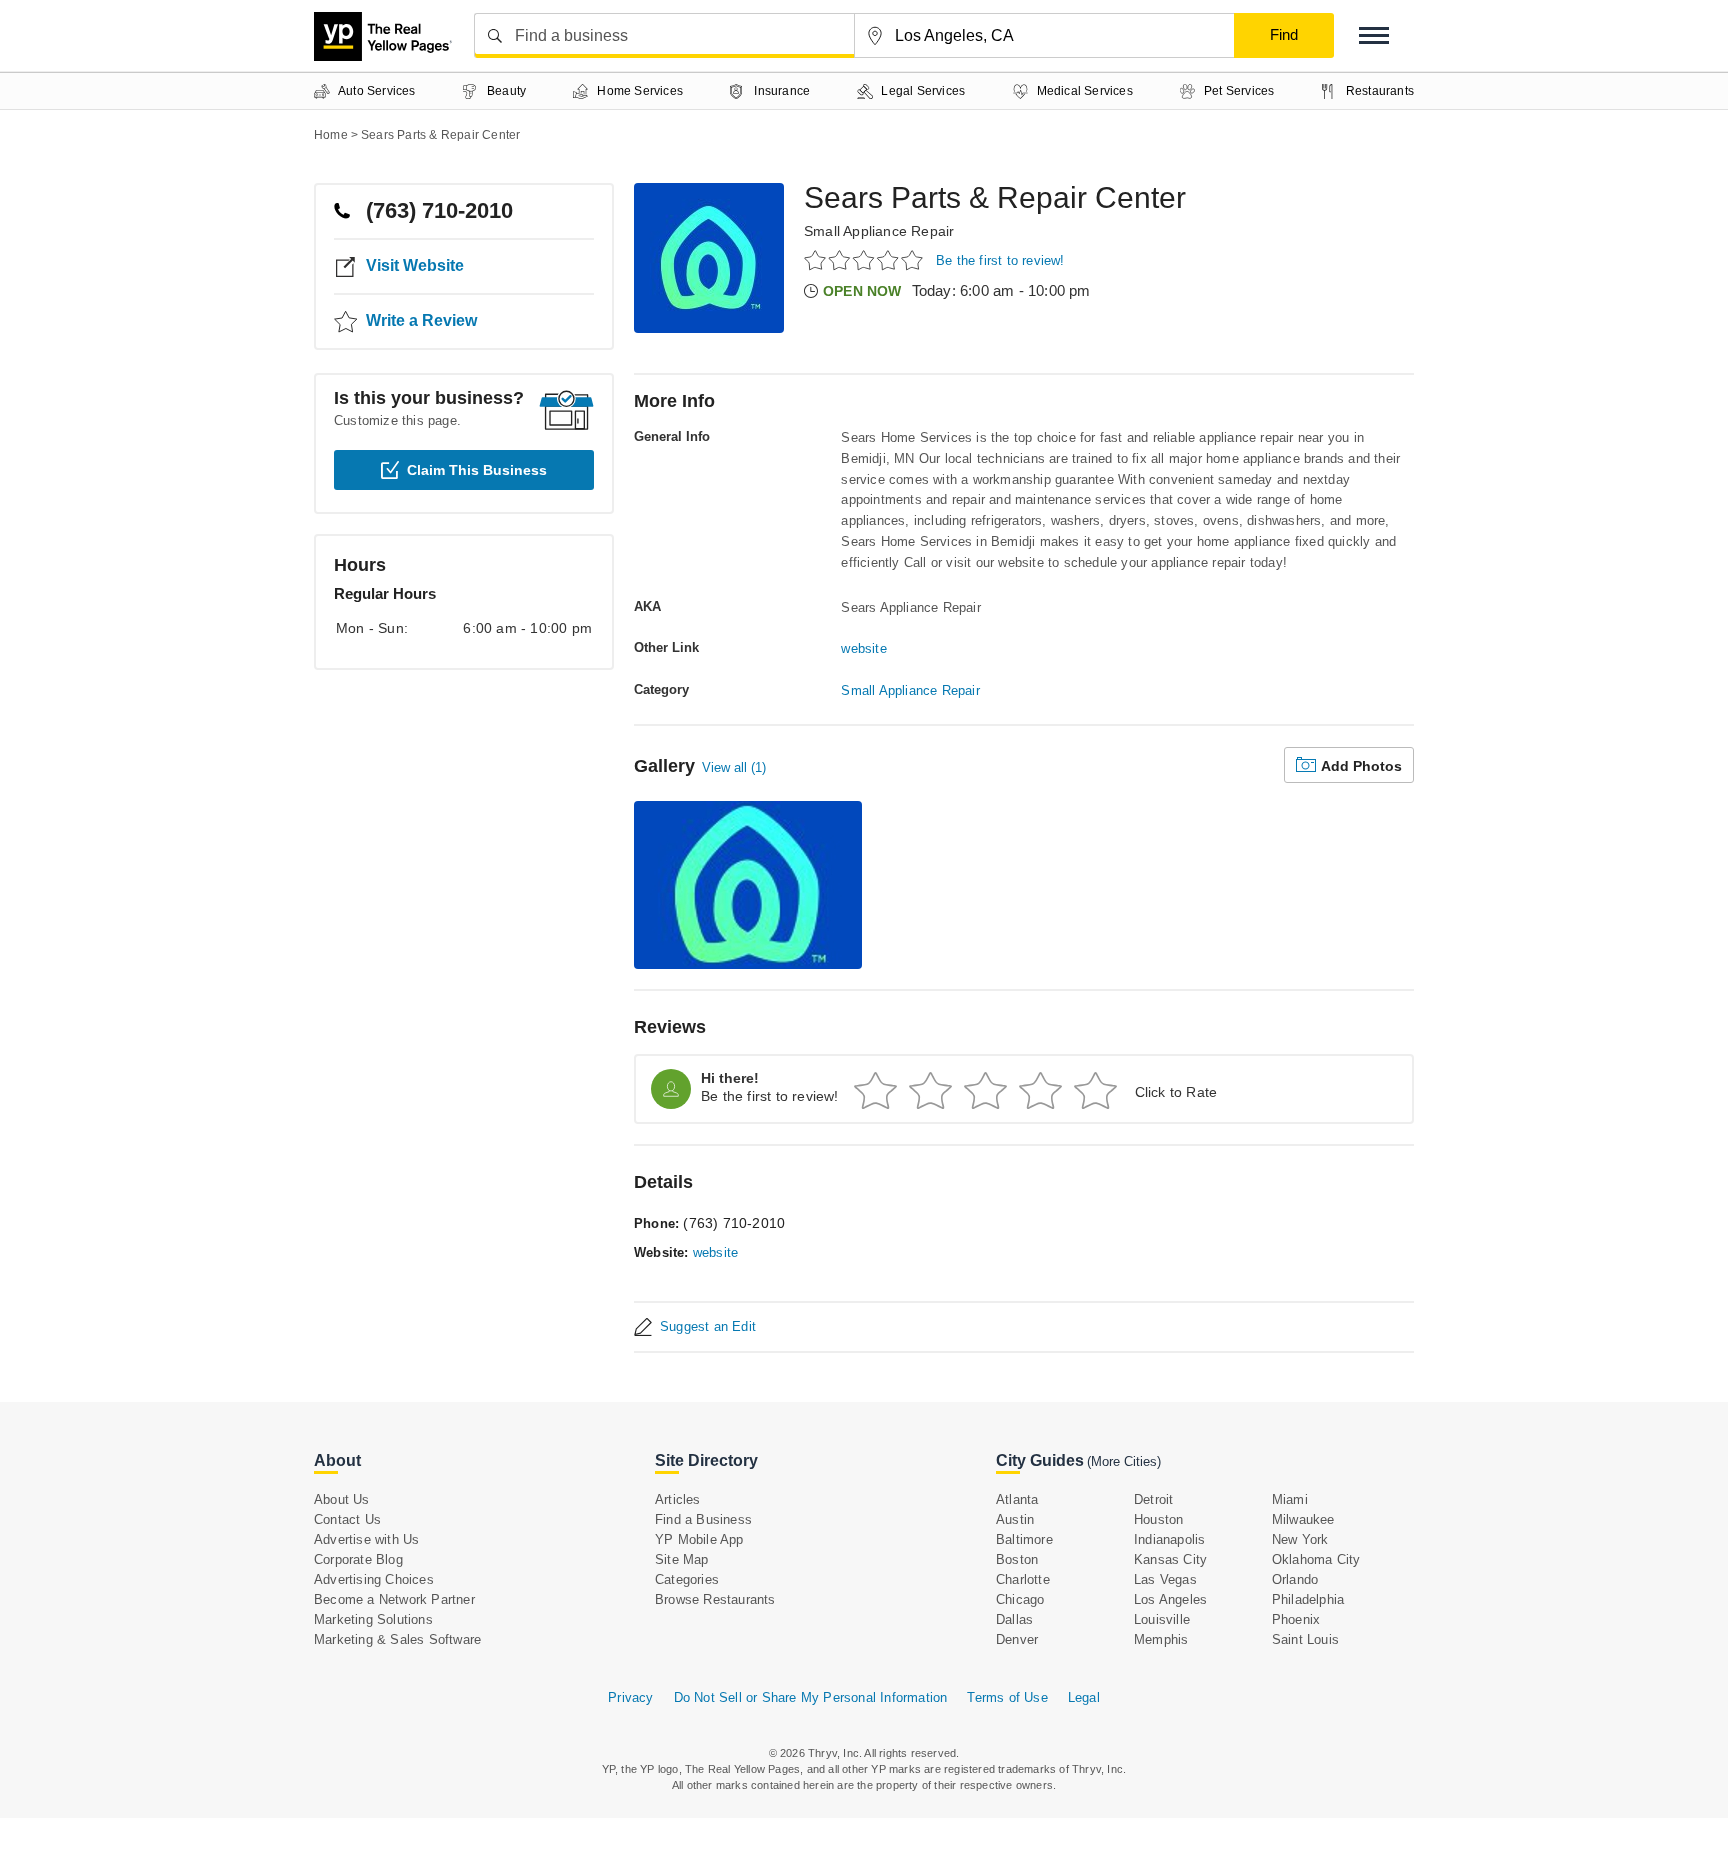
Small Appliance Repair (879, 231)
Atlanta (1017, 1499)
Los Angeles (1170, 1599)
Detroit (1153, 1499)
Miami (1290, 1499)
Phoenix (1296, 1619)
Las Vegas (1165, 1579)
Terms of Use (1007, 1697)
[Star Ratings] (866, 259)
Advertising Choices (374, 1579)
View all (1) (734, 767)
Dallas (1014, 1619)
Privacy (630, 1697)
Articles (678, 1499)
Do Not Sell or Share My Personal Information (811, 1697)
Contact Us (347, 1519)
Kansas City (1170, 1559)
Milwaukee (1303, 1519)
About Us (342, 1499)
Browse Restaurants (715, 1599)
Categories (687, 1579)
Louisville (1162, 1619)
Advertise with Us (366, 1539)
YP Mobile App (699, 1539)
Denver (1017, 1639)
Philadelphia (1308, 1599)
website (863, 648)
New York (1300, 1539)
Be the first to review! (1000, 260)
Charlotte (1023, 1579)
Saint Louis (1305, 1639)
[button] (1374, 35)
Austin (1015, 1519)
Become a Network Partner (394, 1599)
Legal (1084, 1697)
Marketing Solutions (373, 1619)
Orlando (1295, 1579)
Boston (1017, 1559)
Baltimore (1024, 1539)
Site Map (682, 1559)
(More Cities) (1124, 1461)
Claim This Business (477, 470)
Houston (1158, 1519)
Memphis (1161, 1639)
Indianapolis (1169, 1539)
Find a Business (703, 1519)
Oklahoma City (1316, 1559)
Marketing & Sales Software (397, 1639)
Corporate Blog (358, 1559)
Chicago (1020, 1599)
